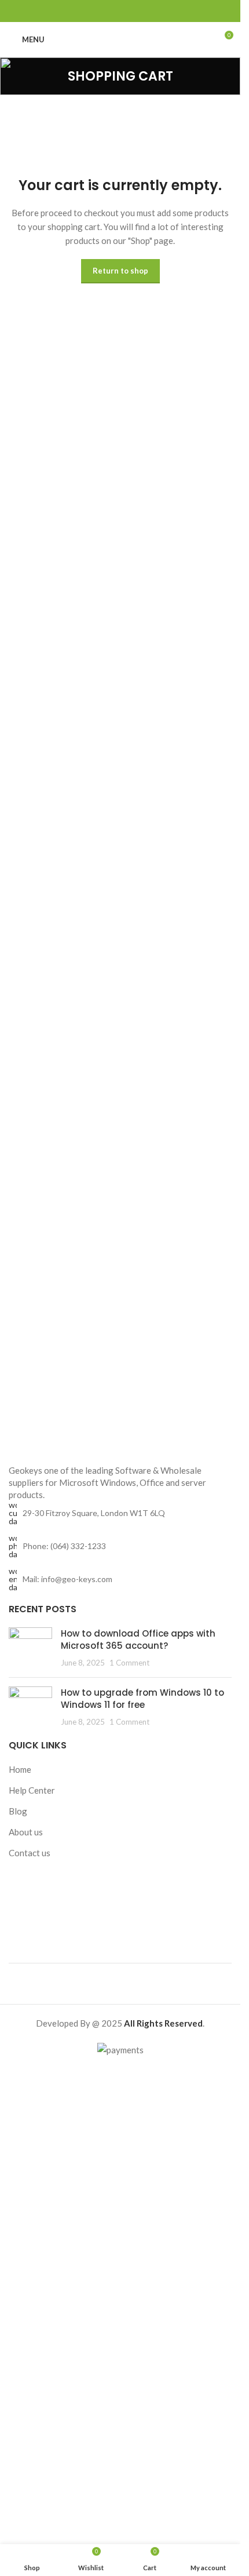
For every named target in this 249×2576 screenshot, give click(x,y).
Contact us (30, 1853)
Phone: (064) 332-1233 (64, 1546)
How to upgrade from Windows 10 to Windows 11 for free (142, 1699)
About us (26, 1832)
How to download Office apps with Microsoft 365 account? (138, 1639)
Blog (18, 1811)
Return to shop (120, 271)
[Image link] (120, 1441)
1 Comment (129, 1663)
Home (20, 1769)
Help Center (32, 1790)
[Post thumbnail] (30, 1648)
